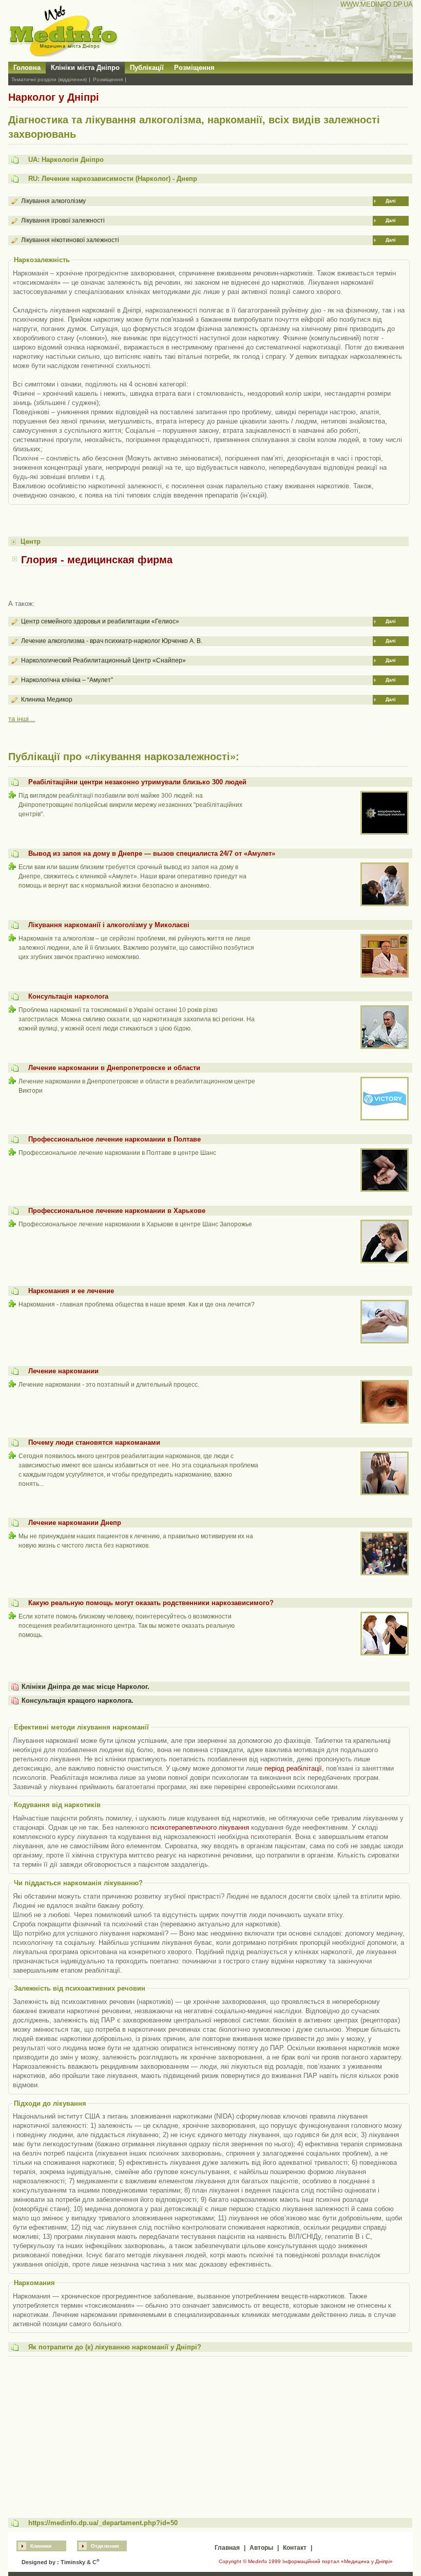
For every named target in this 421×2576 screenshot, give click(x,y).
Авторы (261, 2548)
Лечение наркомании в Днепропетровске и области (114, 1068)
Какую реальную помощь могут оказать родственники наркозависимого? (151, 1603)
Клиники (41, 2546)
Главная (227, 2548)
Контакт (295, 2548)
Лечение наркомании (63, 1371)
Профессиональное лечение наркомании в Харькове (117, 1211)
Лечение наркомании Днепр (75, 1523)
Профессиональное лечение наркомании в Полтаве (114, 1139)
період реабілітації (293, 1768)
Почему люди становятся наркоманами (94, 1442)
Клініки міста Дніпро (85, 68)
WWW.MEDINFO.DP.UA (377, 4)
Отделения (105, 2546)
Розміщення (194, 68)
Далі (391, 201)
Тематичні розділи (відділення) (49, 79)
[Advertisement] (209, 2432)
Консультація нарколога (68, 996)
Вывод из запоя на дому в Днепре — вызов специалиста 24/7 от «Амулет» (152, 853)
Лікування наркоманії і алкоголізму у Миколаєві (109, 925)
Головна (27, 68)
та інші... (22, 719)
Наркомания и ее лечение (71, 1291)
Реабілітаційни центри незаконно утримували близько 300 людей (137, 782)
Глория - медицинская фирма (97, 560)
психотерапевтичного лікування (200, 1827)
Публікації (147, 68)
